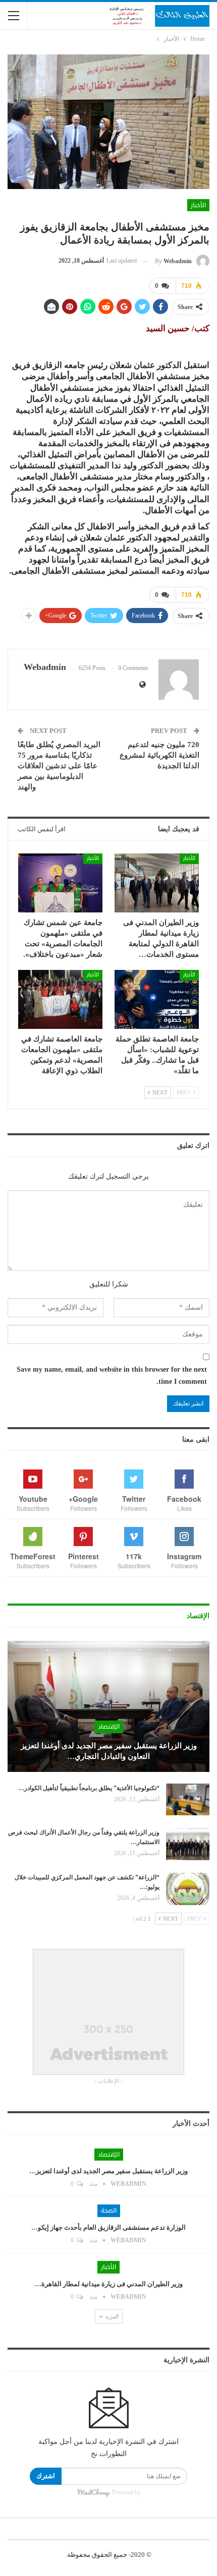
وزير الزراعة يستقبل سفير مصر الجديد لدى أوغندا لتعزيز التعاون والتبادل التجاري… (109, 1751)
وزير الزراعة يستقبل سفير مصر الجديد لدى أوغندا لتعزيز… (108, 2171)
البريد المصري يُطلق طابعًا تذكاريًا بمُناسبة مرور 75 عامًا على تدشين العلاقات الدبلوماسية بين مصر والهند (59, 766)
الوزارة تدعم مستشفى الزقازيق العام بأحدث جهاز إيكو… (108, 2227)
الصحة (109, 2211)
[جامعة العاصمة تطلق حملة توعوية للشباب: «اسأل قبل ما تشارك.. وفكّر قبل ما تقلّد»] (157, 999)
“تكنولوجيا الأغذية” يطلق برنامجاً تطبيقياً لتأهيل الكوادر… (89, 1788)
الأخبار (198, 205)
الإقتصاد (109, 1727)
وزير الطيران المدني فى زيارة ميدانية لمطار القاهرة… (109, 2284)
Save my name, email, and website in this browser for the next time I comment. (112, 1375)
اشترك (46, 2476)
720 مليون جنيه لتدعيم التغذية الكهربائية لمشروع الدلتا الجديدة (159, 755)
